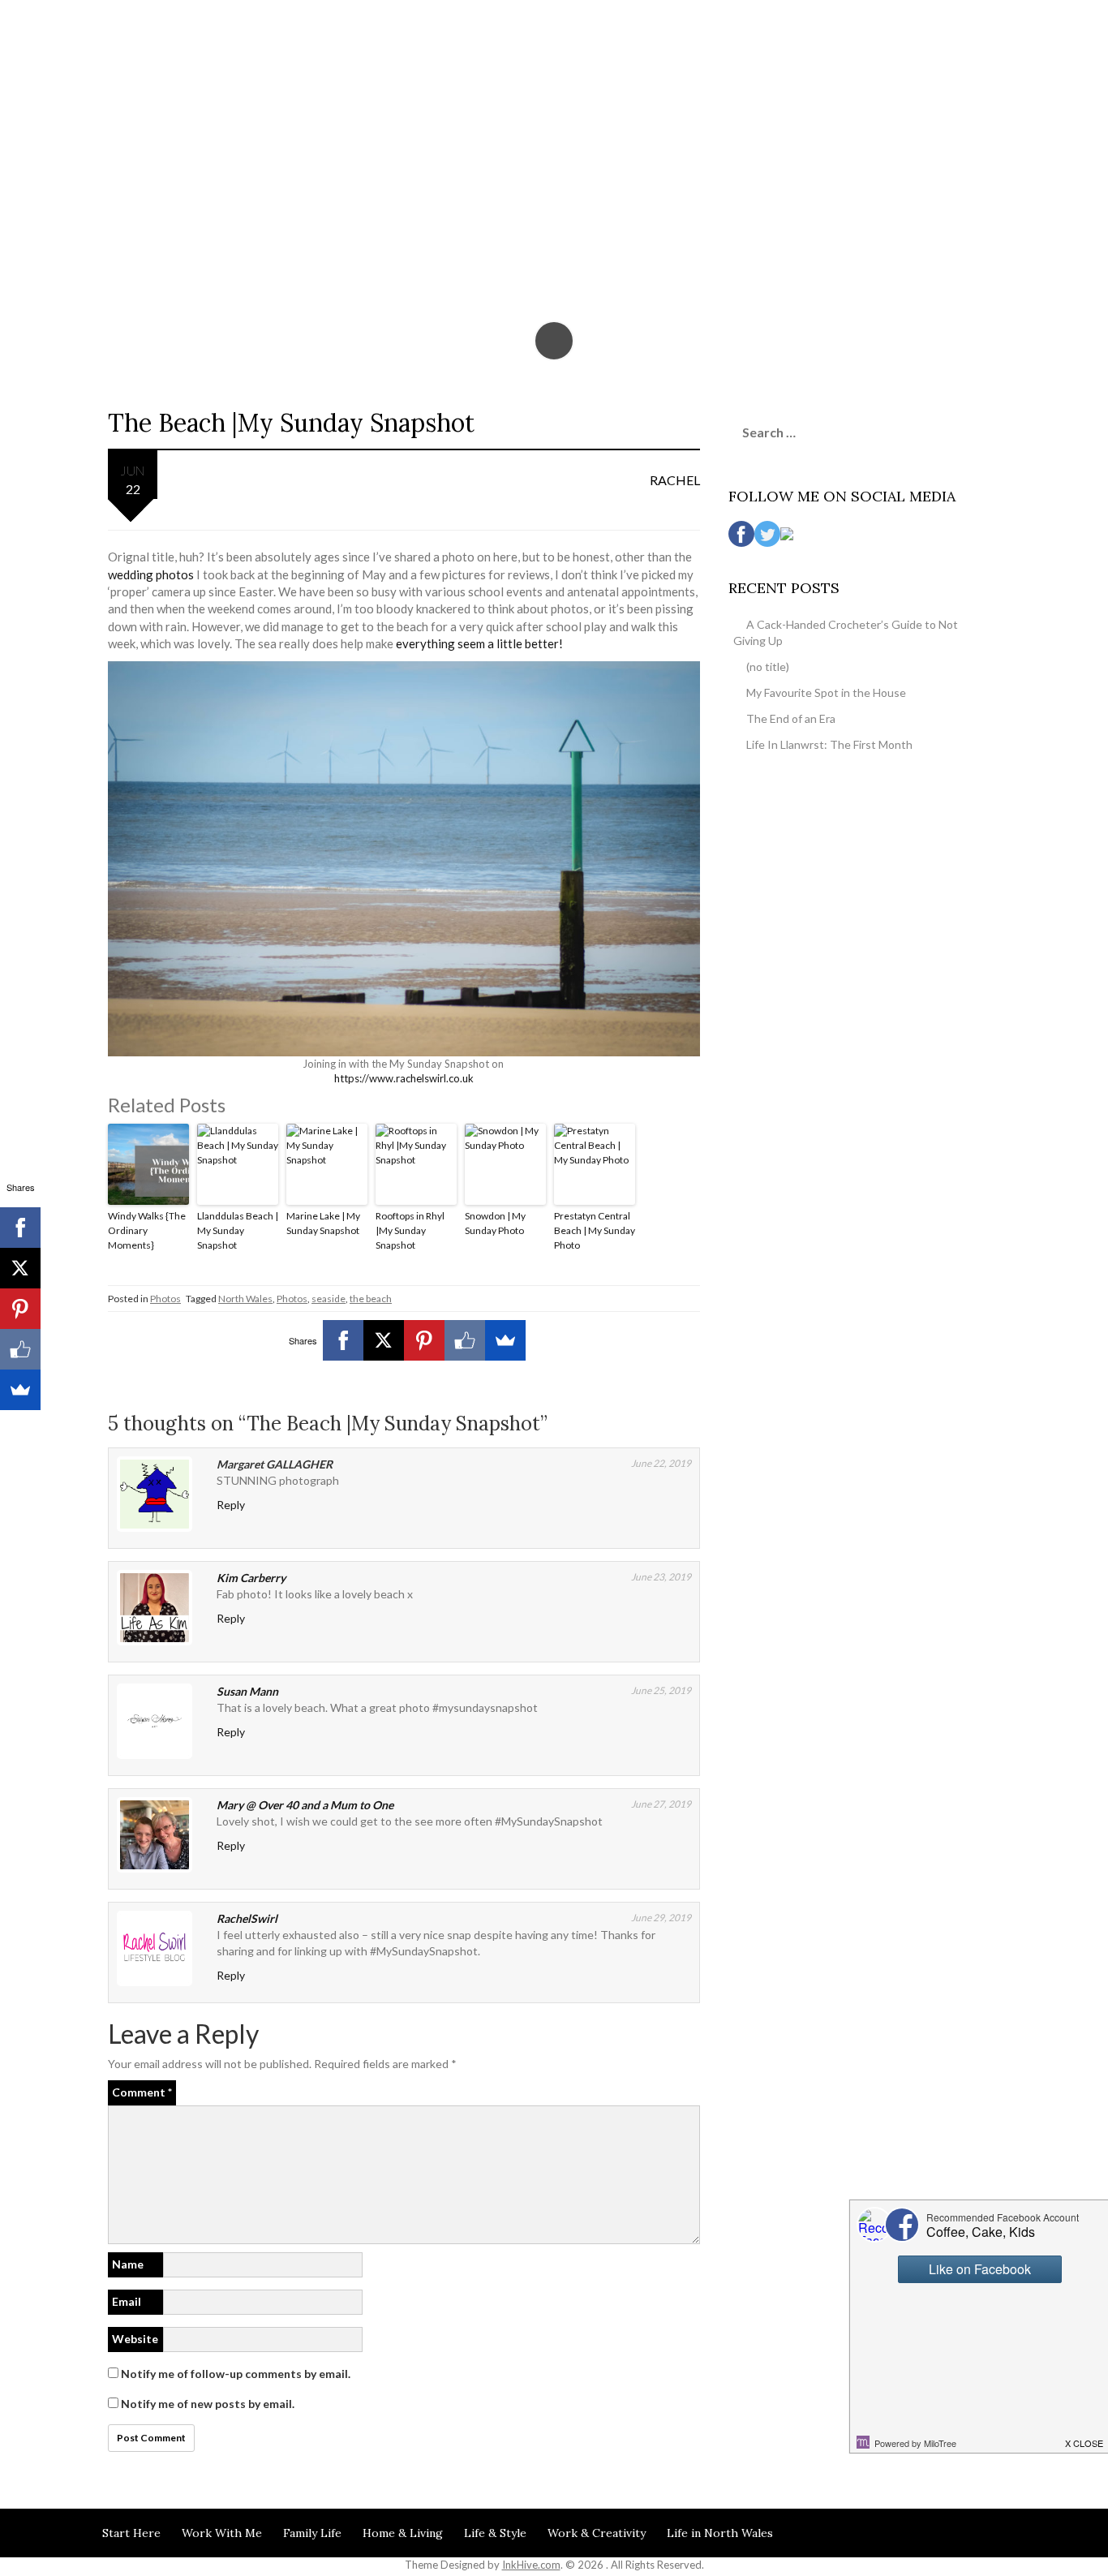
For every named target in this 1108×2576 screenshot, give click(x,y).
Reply (231, 1505)
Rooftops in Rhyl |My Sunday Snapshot (410, 1230)
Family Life (312, 2533)
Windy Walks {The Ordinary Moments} (147, 1230)
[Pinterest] (424, 1340)
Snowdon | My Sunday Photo (495, 1223)
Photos (165, 1299)
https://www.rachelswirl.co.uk (404, 1078)
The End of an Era (791, 718)
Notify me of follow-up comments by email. (236, 2374)
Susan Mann (247, 1691)
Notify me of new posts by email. (208, 2404)
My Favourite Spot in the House (826, 692)
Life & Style (495, 2533)
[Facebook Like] (465, 1340)
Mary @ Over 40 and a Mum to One (305, 1805)
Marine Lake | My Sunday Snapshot (323, 1223)
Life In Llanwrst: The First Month (829, 744)
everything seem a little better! (479, 643)
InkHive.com (531, 2565)
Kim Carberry (251, 1578)
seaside (329, 1299)
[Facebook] (343, 1340)
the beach (371, 1299)
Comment (142, 2092)
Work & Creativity (597, 2533)
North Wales (245, 1299)
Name (128, 2264)
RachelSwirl (247, 1918)
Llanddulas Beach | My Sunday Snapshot (238, 1230)
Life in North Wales (720, 2533)
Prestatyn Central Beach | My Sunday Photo (595, 1230)
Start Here (131, 2533)
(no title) (768, 667)
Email (127, 2301)
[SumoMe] (505, 1340)
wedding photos (151, 574)
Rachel (675, 480)
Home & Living (403, 2533)
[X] (384, 1340)
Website (135, 2339)
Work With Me (222, 2533)
